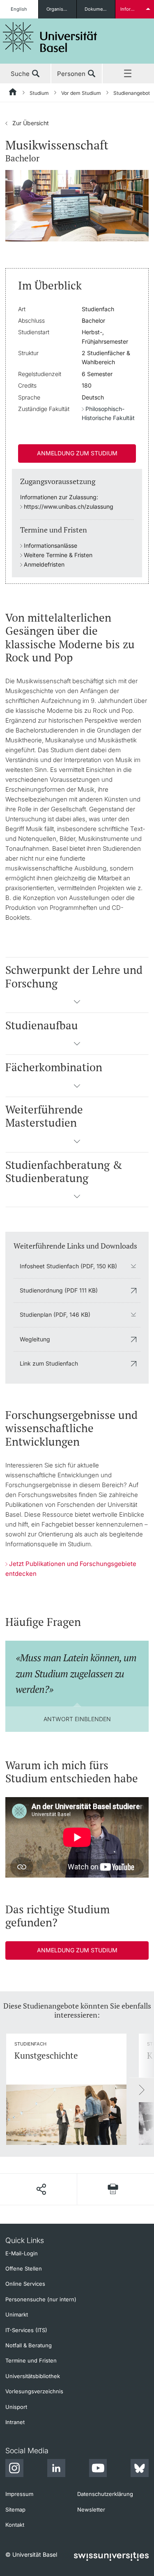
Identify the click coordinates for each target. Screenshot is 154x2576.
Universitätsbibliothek (33, 2376)
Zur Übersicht (27, 123)
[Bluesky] (140, 2469)
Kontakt (15, 2525)
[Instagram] (14, 2469)
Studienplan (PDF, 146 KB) (55, 1314)
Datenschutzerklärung (105, 2494)
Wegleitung (35, 1339)
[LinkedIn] (56, 2469)
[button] (77, 1004)
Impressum (19, 2494)
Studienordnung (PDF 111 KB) (59, 1290)
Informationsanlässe (51, 545)
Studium (39, 93)
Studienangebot (132, 93)
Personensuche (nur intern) (41, 2299)
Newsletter (91, 2509)
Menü (128, 74)
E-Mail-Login (22, 2253)
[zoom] (77, 205)
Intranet (15, 2422)
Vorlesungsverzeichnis (34, 2391)
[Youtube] (98, 2469)
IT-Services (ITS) (26, 2330)
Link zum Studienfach (49, 1363)
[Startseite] (13, 93)
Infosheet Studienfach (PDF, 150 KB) (68, 1266)
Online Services (25, 2284)
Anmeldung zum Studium (77, 453)
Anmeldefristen (44, 564)
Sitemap (15, 2509)
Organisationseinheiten (62, 9)
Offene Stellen (24, 2268)
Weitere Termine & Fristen (58, 555)
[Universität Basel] (50, 37)
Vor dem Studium (81, 93)
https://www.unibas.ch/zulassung (69, 506)
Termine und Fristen (31, 2360)
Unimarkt (17, 2314)
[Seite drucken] (113, 2189)
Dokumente (97, 9)
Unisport (16, 2407)
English (19, 9)
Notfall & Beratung (29, 2345)
